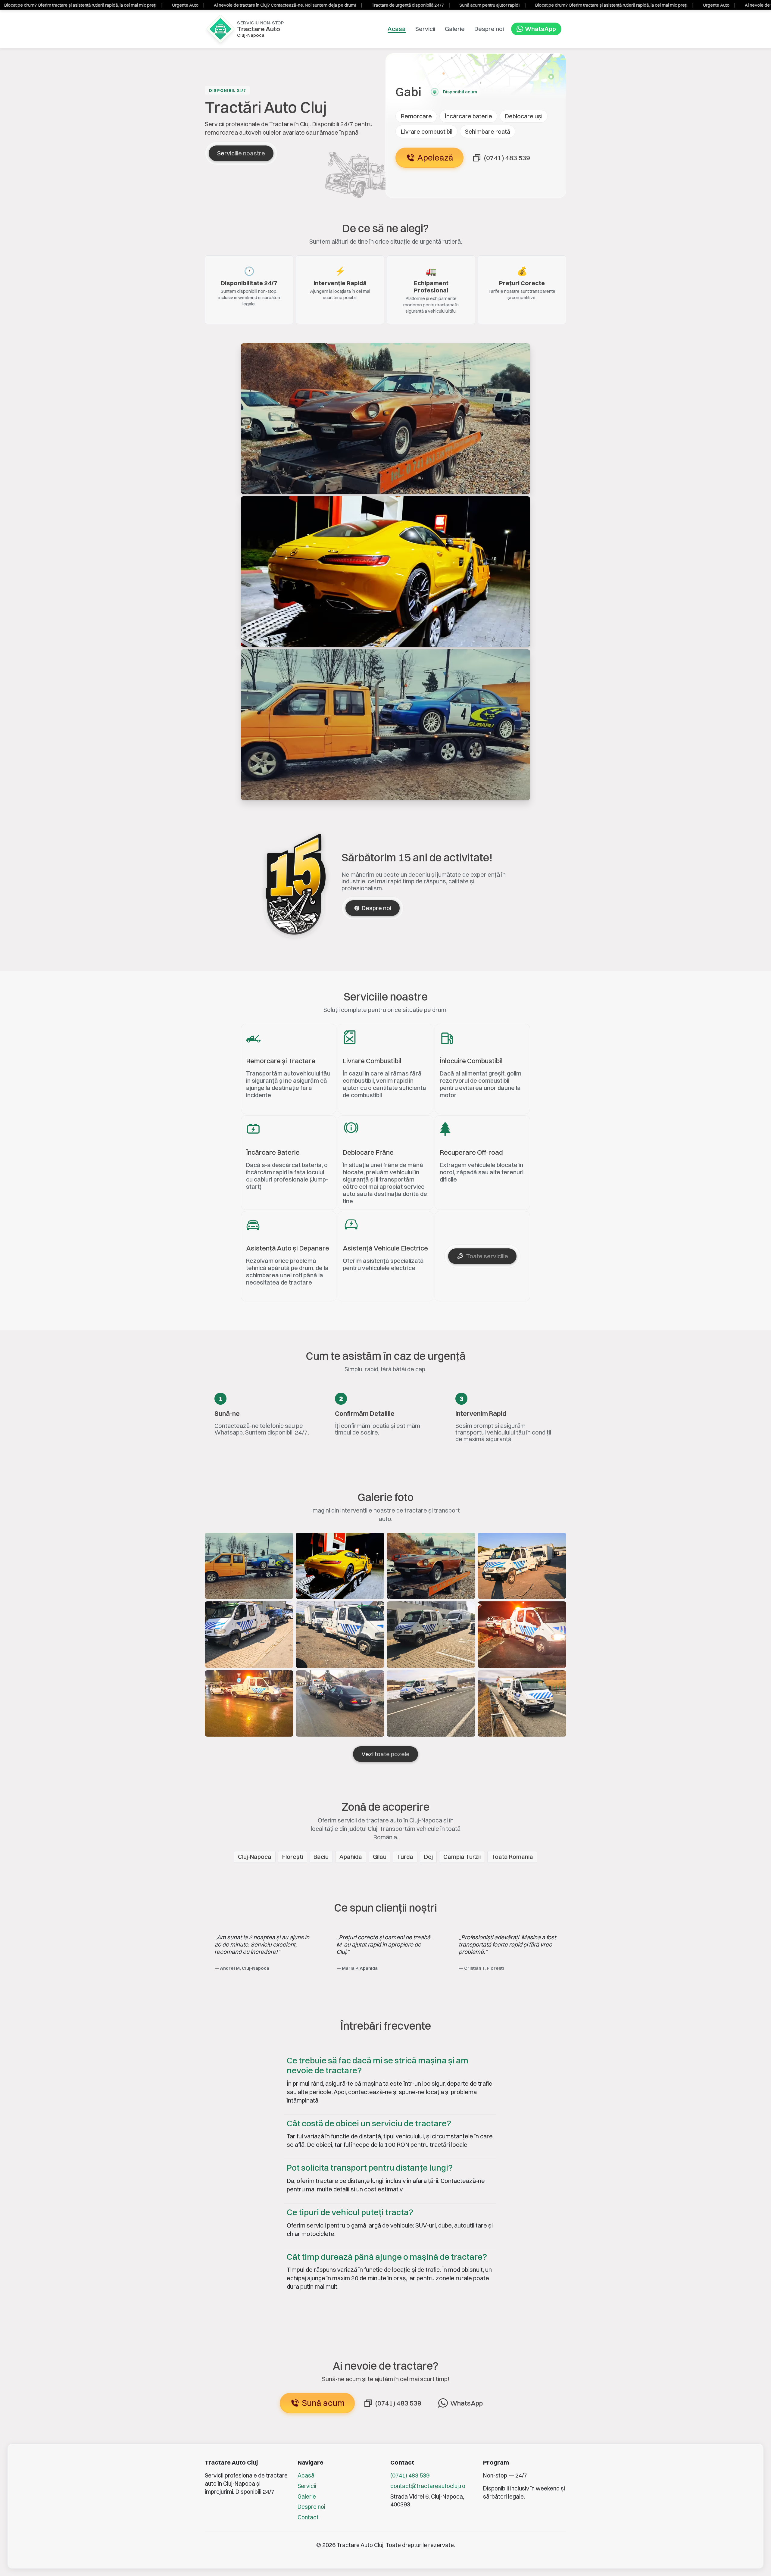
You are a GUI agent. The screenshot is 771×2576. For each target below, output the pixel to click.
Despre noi (489, 29)
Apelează (435, 158)
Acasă (306, 2475)
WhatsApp (540, 29)
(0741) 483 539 (410, 2475)
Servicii (425, 29)
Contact (308, 2517)
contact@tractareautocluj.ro (428, 2486)
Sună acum (323, 2403)
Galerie (455, 29)
